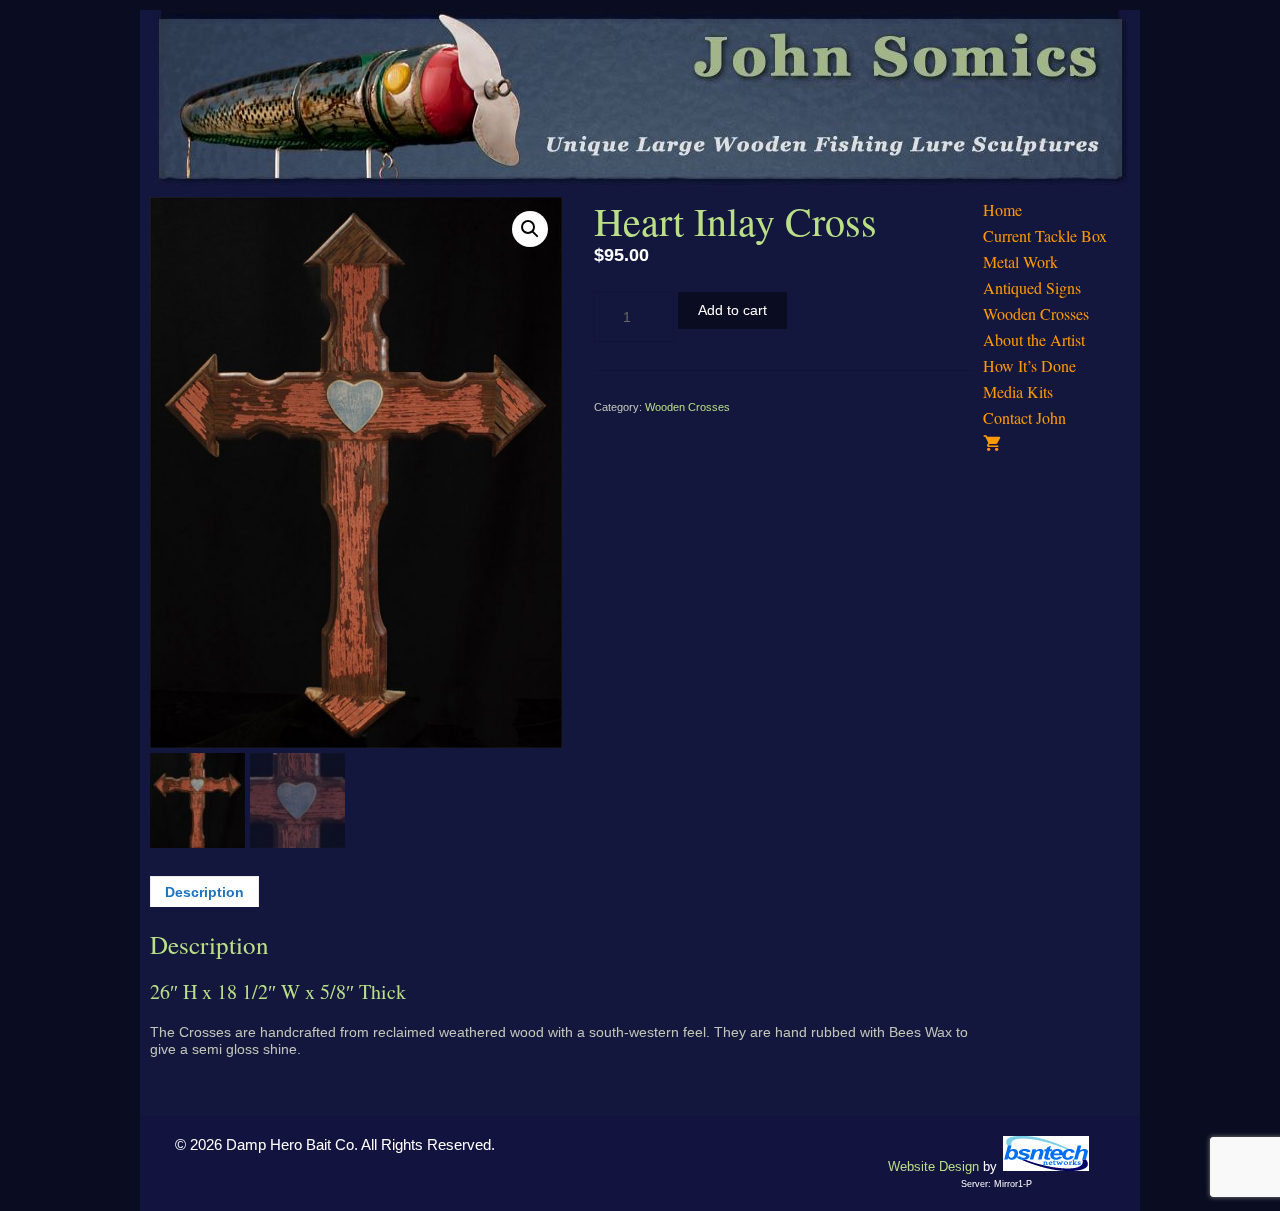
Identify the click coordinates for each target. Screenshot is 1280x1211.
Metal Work (1020, 261)
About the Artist (1034, 339)
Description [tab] (204, 892)
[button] (530, 229)
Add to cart (732, 310)
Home (1002, 209)
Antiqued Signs (1032, 287)
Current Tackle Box (1045, 235)
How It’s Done (1029, 365)
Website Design (933, 1166)
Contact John (1024, 417)
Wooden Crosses (687, 407)
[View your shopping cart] (1056, 444)
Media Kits (1018, 391)
